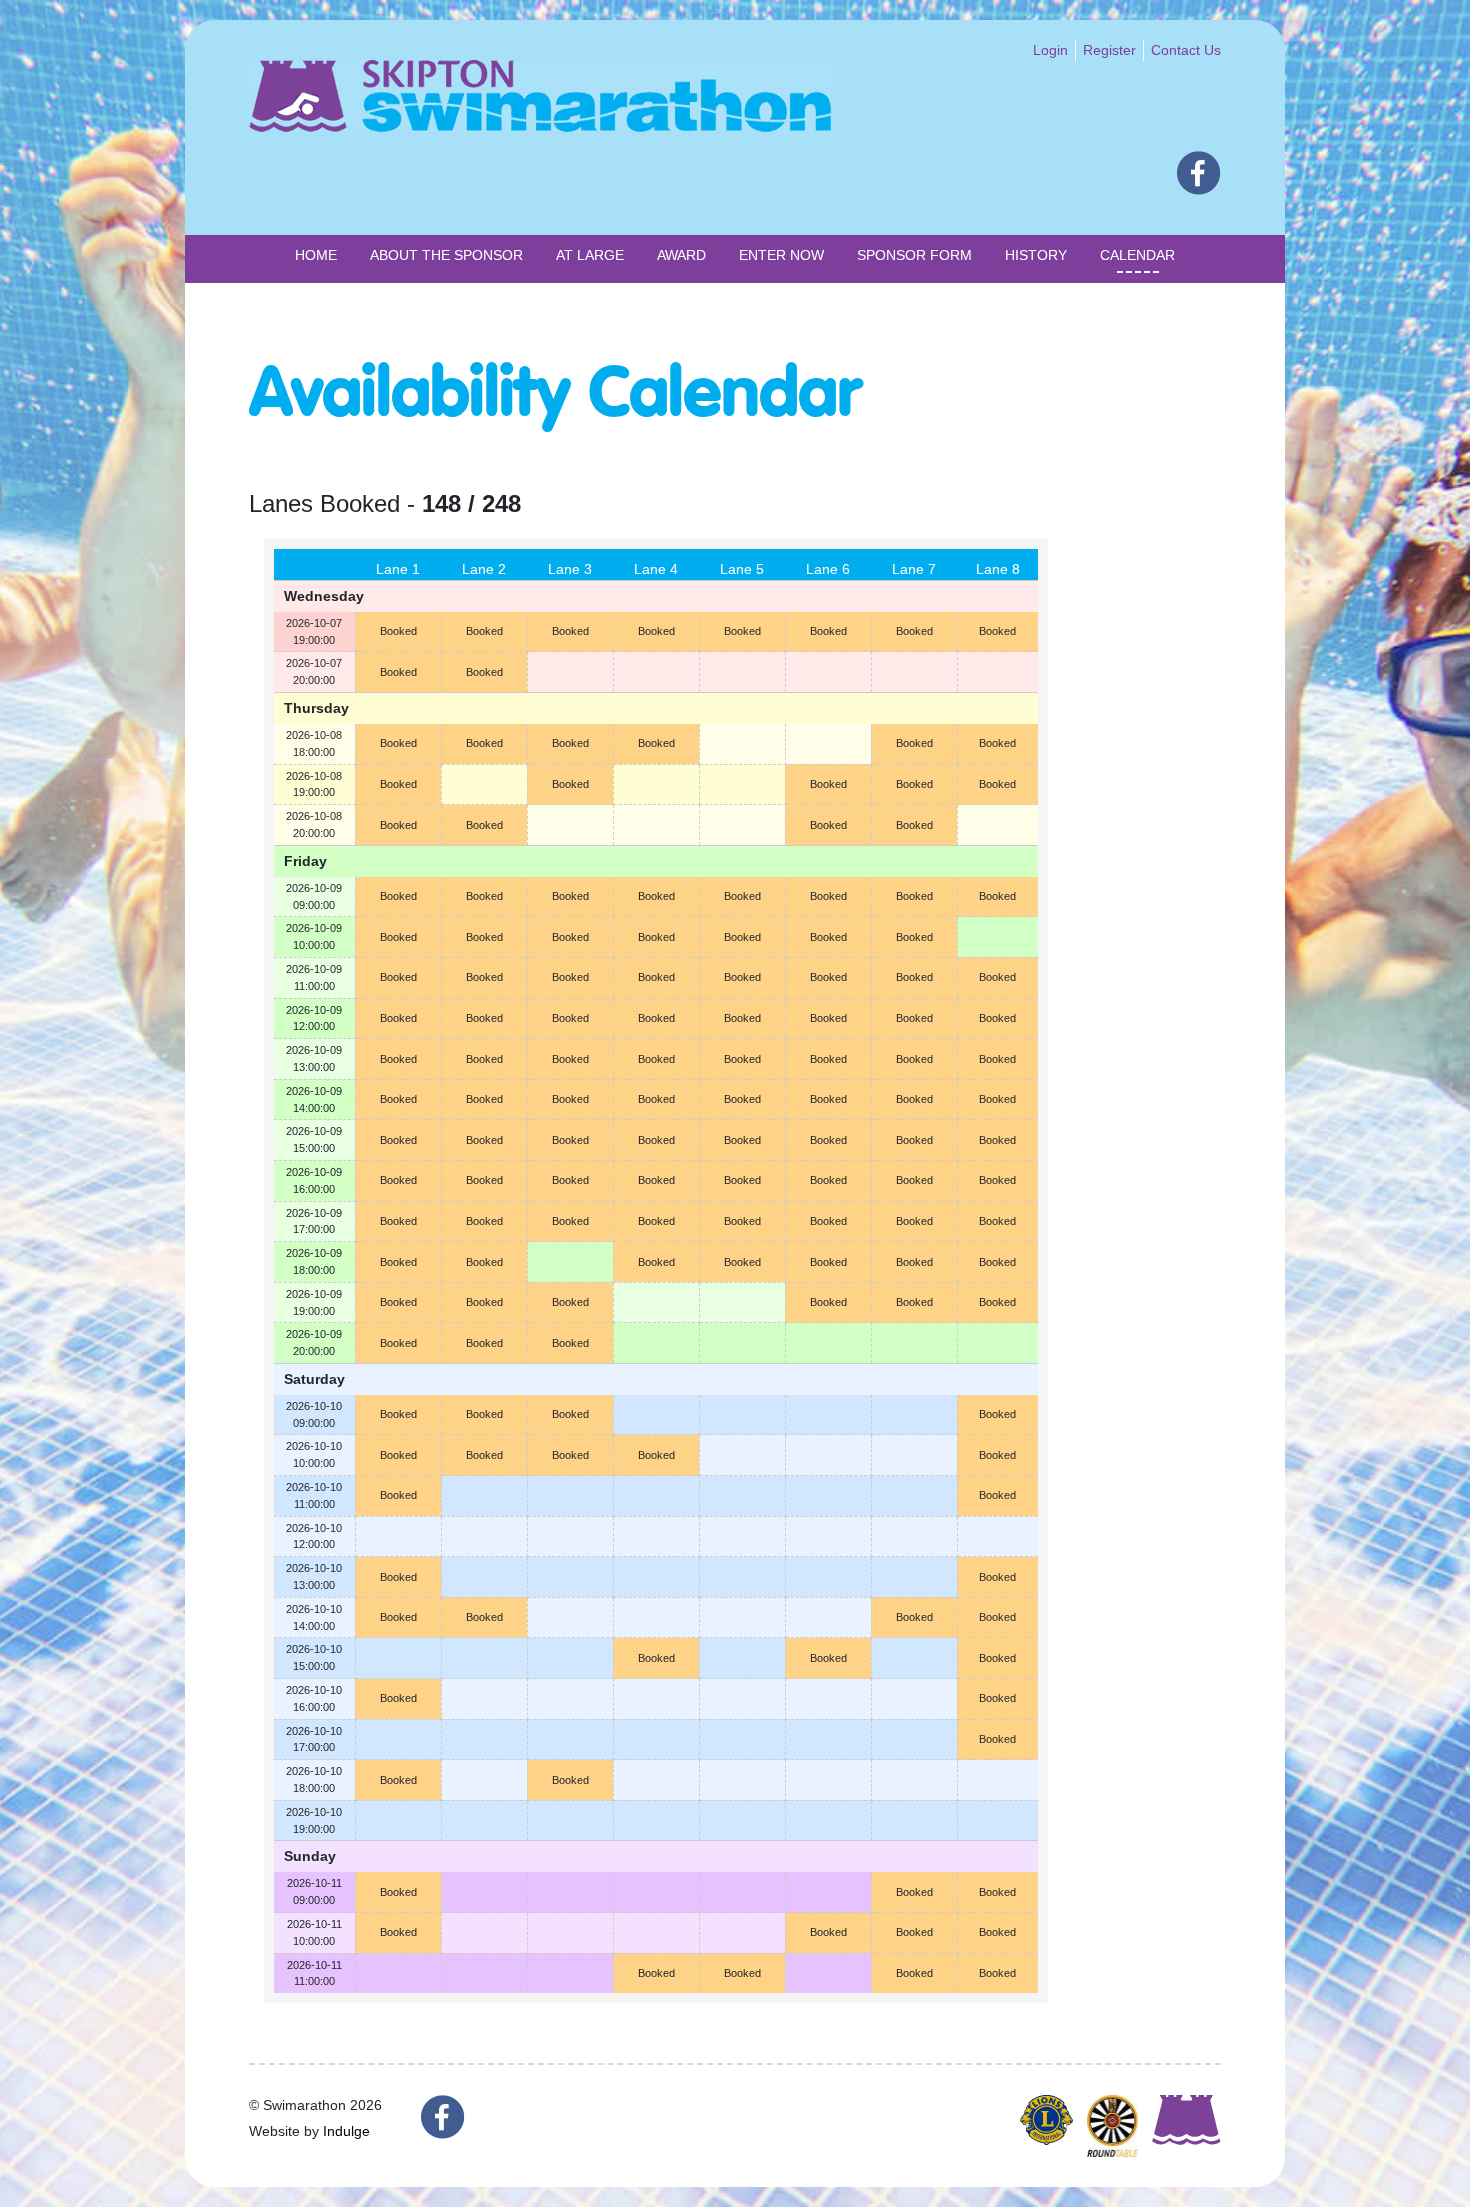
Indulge (346, 2131)
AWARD (681, 255)
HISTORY (1036, 255)
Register (1109, 50)
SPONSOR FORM (914, 255)
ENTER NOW (781, 255)
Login (1050, 50)
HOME (316, 255)
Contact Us (1186, 50)
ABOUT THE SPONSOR (446, 255)
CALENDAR (1137, 255)
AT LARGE (590, 255)
